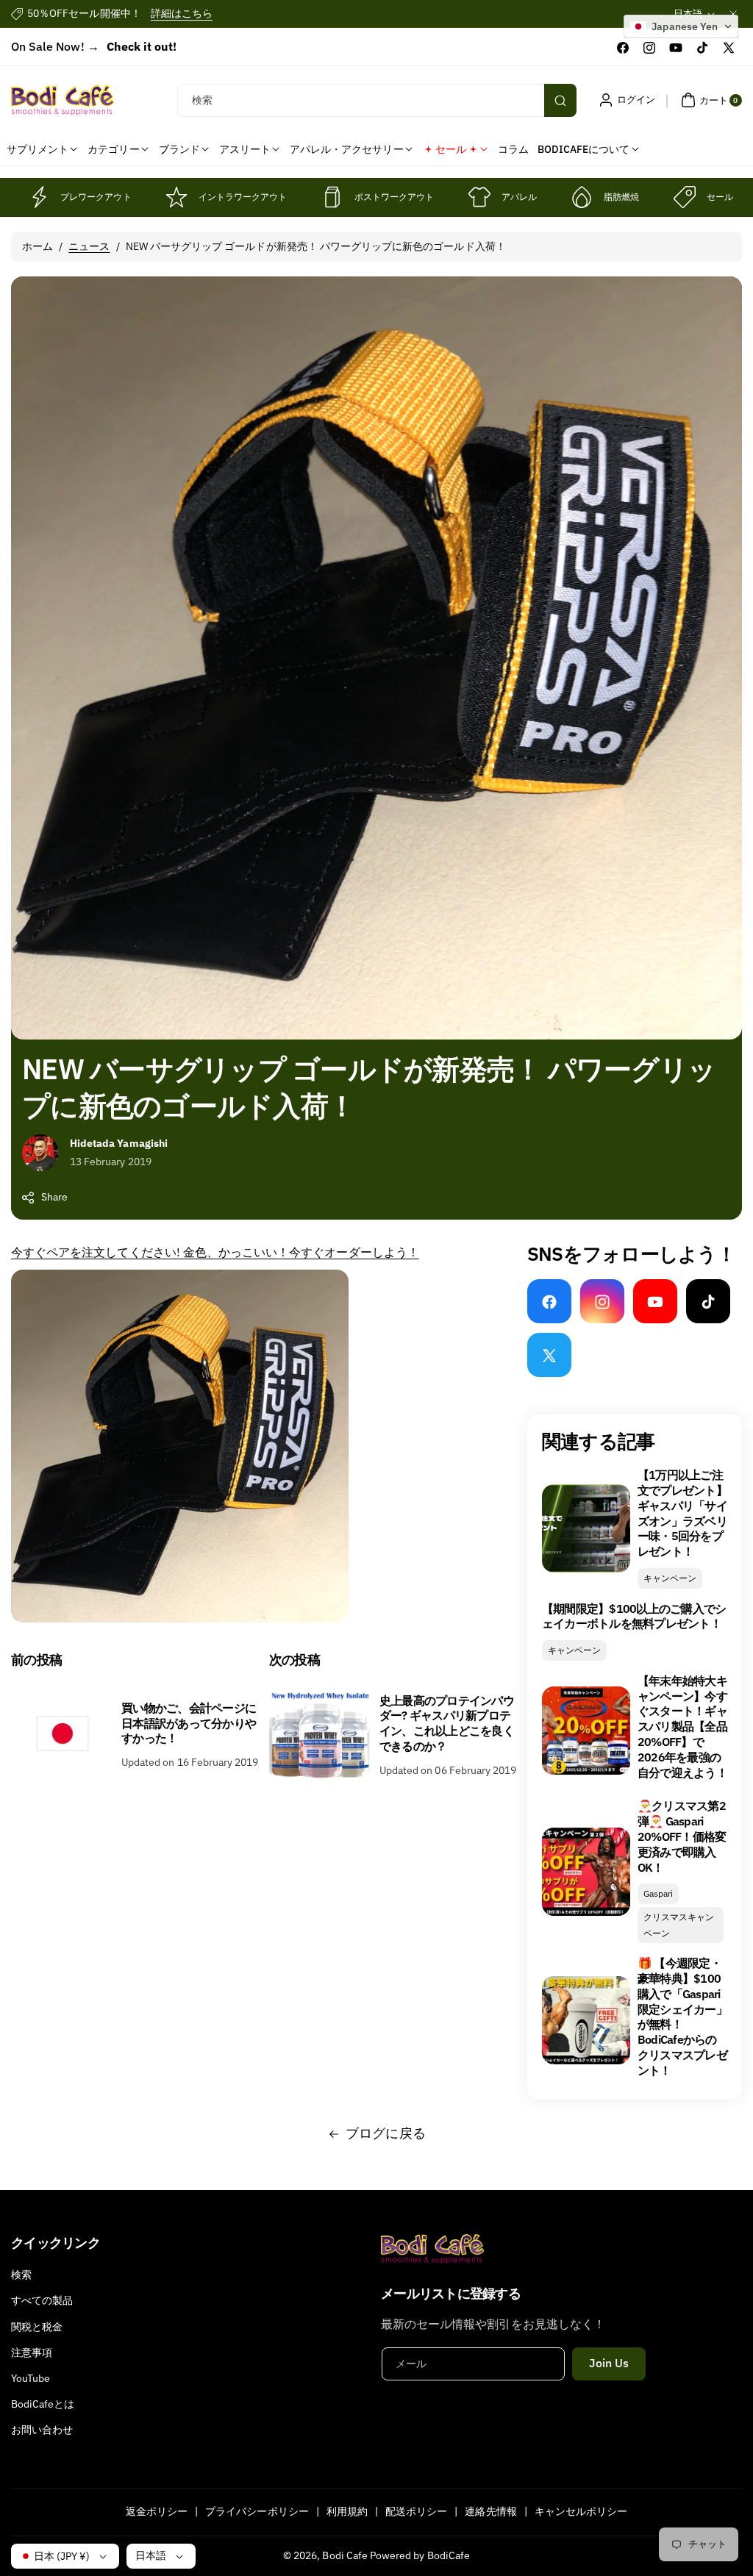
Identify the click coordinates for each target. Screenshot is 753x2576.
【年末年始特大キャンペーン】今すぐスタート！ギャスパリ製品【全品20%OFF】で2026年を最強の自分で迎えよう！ (682, 1727)
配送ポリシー (416, 2511)
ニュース (89, 246)
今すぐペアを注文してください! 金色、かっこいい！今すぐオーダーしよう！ (215, 1252)
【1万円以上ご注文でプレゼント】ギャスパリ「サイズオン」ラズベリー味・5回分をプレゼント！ (682, 1513)
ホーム (38, 246)
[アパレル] (479, 197)
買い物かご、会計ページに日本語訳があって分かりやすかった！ (189, 1723)
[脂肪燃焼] (582, 197)
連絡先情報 (490, 2511)
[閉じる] (733, 14)
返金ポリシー (157, 2511)
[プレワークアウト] (38, 197)
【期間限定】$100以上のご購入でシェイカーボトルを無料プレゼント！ (634, 1616)
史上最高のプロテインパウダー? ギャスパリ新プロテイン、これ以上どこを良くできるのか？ (447, 1723)
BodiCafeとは (43, 2404)
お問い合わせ (42, 2430)
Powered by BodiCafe (420, 2555)
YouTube (31, 2378)
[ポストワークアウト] (332, 197)
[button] (710, 100)
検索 (21, 2275)
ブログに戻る (385, 2133)
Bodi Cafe (345, 2555)
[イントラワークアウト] (176, 197)
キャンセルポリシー (581, 2511)
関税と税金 (37, 2327)
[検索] (560, 100)
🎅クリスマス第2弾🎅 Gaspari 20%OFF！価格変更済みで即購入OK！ (682, 1836)
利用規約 (347, 2511)
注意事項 (32, 2353)
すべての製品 (42, 2300)
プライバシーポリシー (257, 2511)
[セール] (685, 197)
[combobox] (376, 100)
